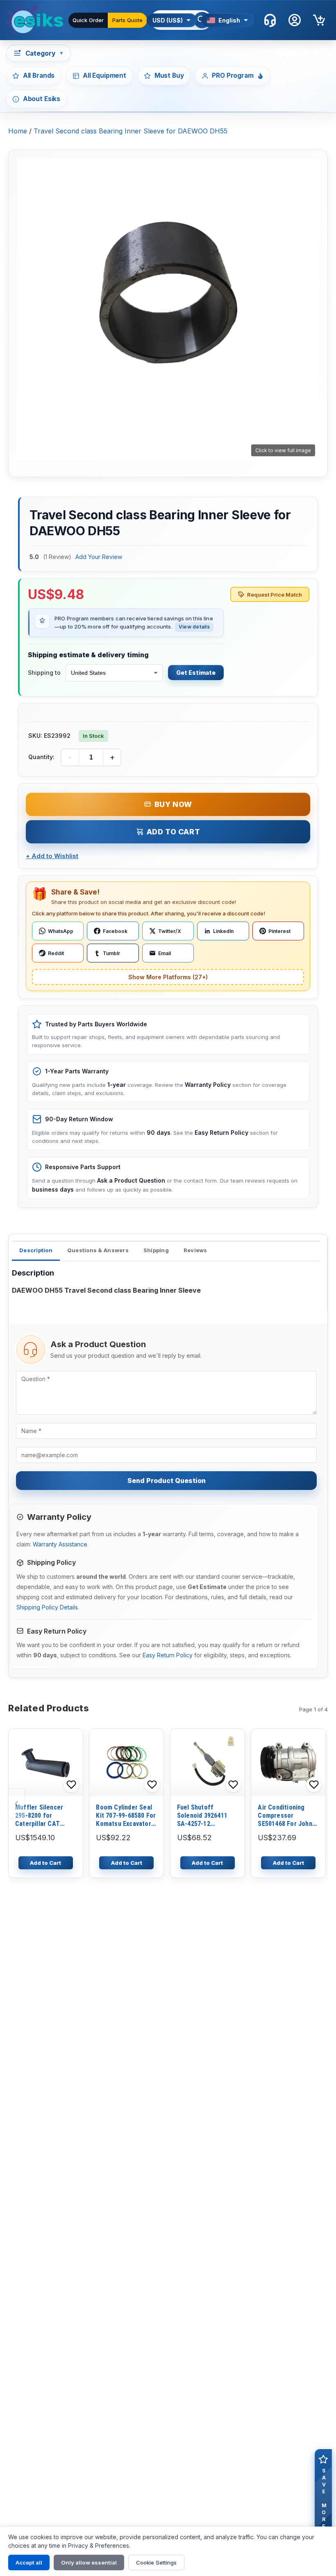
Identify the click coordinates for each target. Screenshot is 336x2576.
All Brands (39, 75)
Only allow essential (89, 2562)
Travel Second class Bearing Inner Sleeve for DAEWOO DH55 (131, 131)
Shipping (156, 1250)
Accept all (29, 2562)
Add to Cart (174, 832)
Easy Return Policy (168, 1655)
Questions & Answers (98, 1250)
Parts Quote (127, 20)
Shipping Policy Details (47, 1607)
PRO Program (233, 75)
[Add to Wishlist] (71, 1785)
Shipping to (44, 673)
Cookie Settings (156, 2562)
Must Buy (169, 75)
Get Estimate (196, 673)
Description (36, 1250)
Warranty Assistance (60, 1544)
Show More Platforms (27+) (168, 977)
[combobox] (114, 673)
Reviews (195, 1250)
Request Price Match (275, 595)
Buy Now (173, 804)
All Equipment (104, 75)
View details (194, 627)
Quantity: (41, 757)
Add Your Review (99, 557)
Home (18, 131)
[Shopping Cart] (319, 20)
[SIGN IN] (295, 20)
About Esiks (42, 99)
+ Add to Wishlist (52, 856)
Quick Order (88, 20)
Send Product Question (167, 1481)
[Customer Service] (270, 20)
